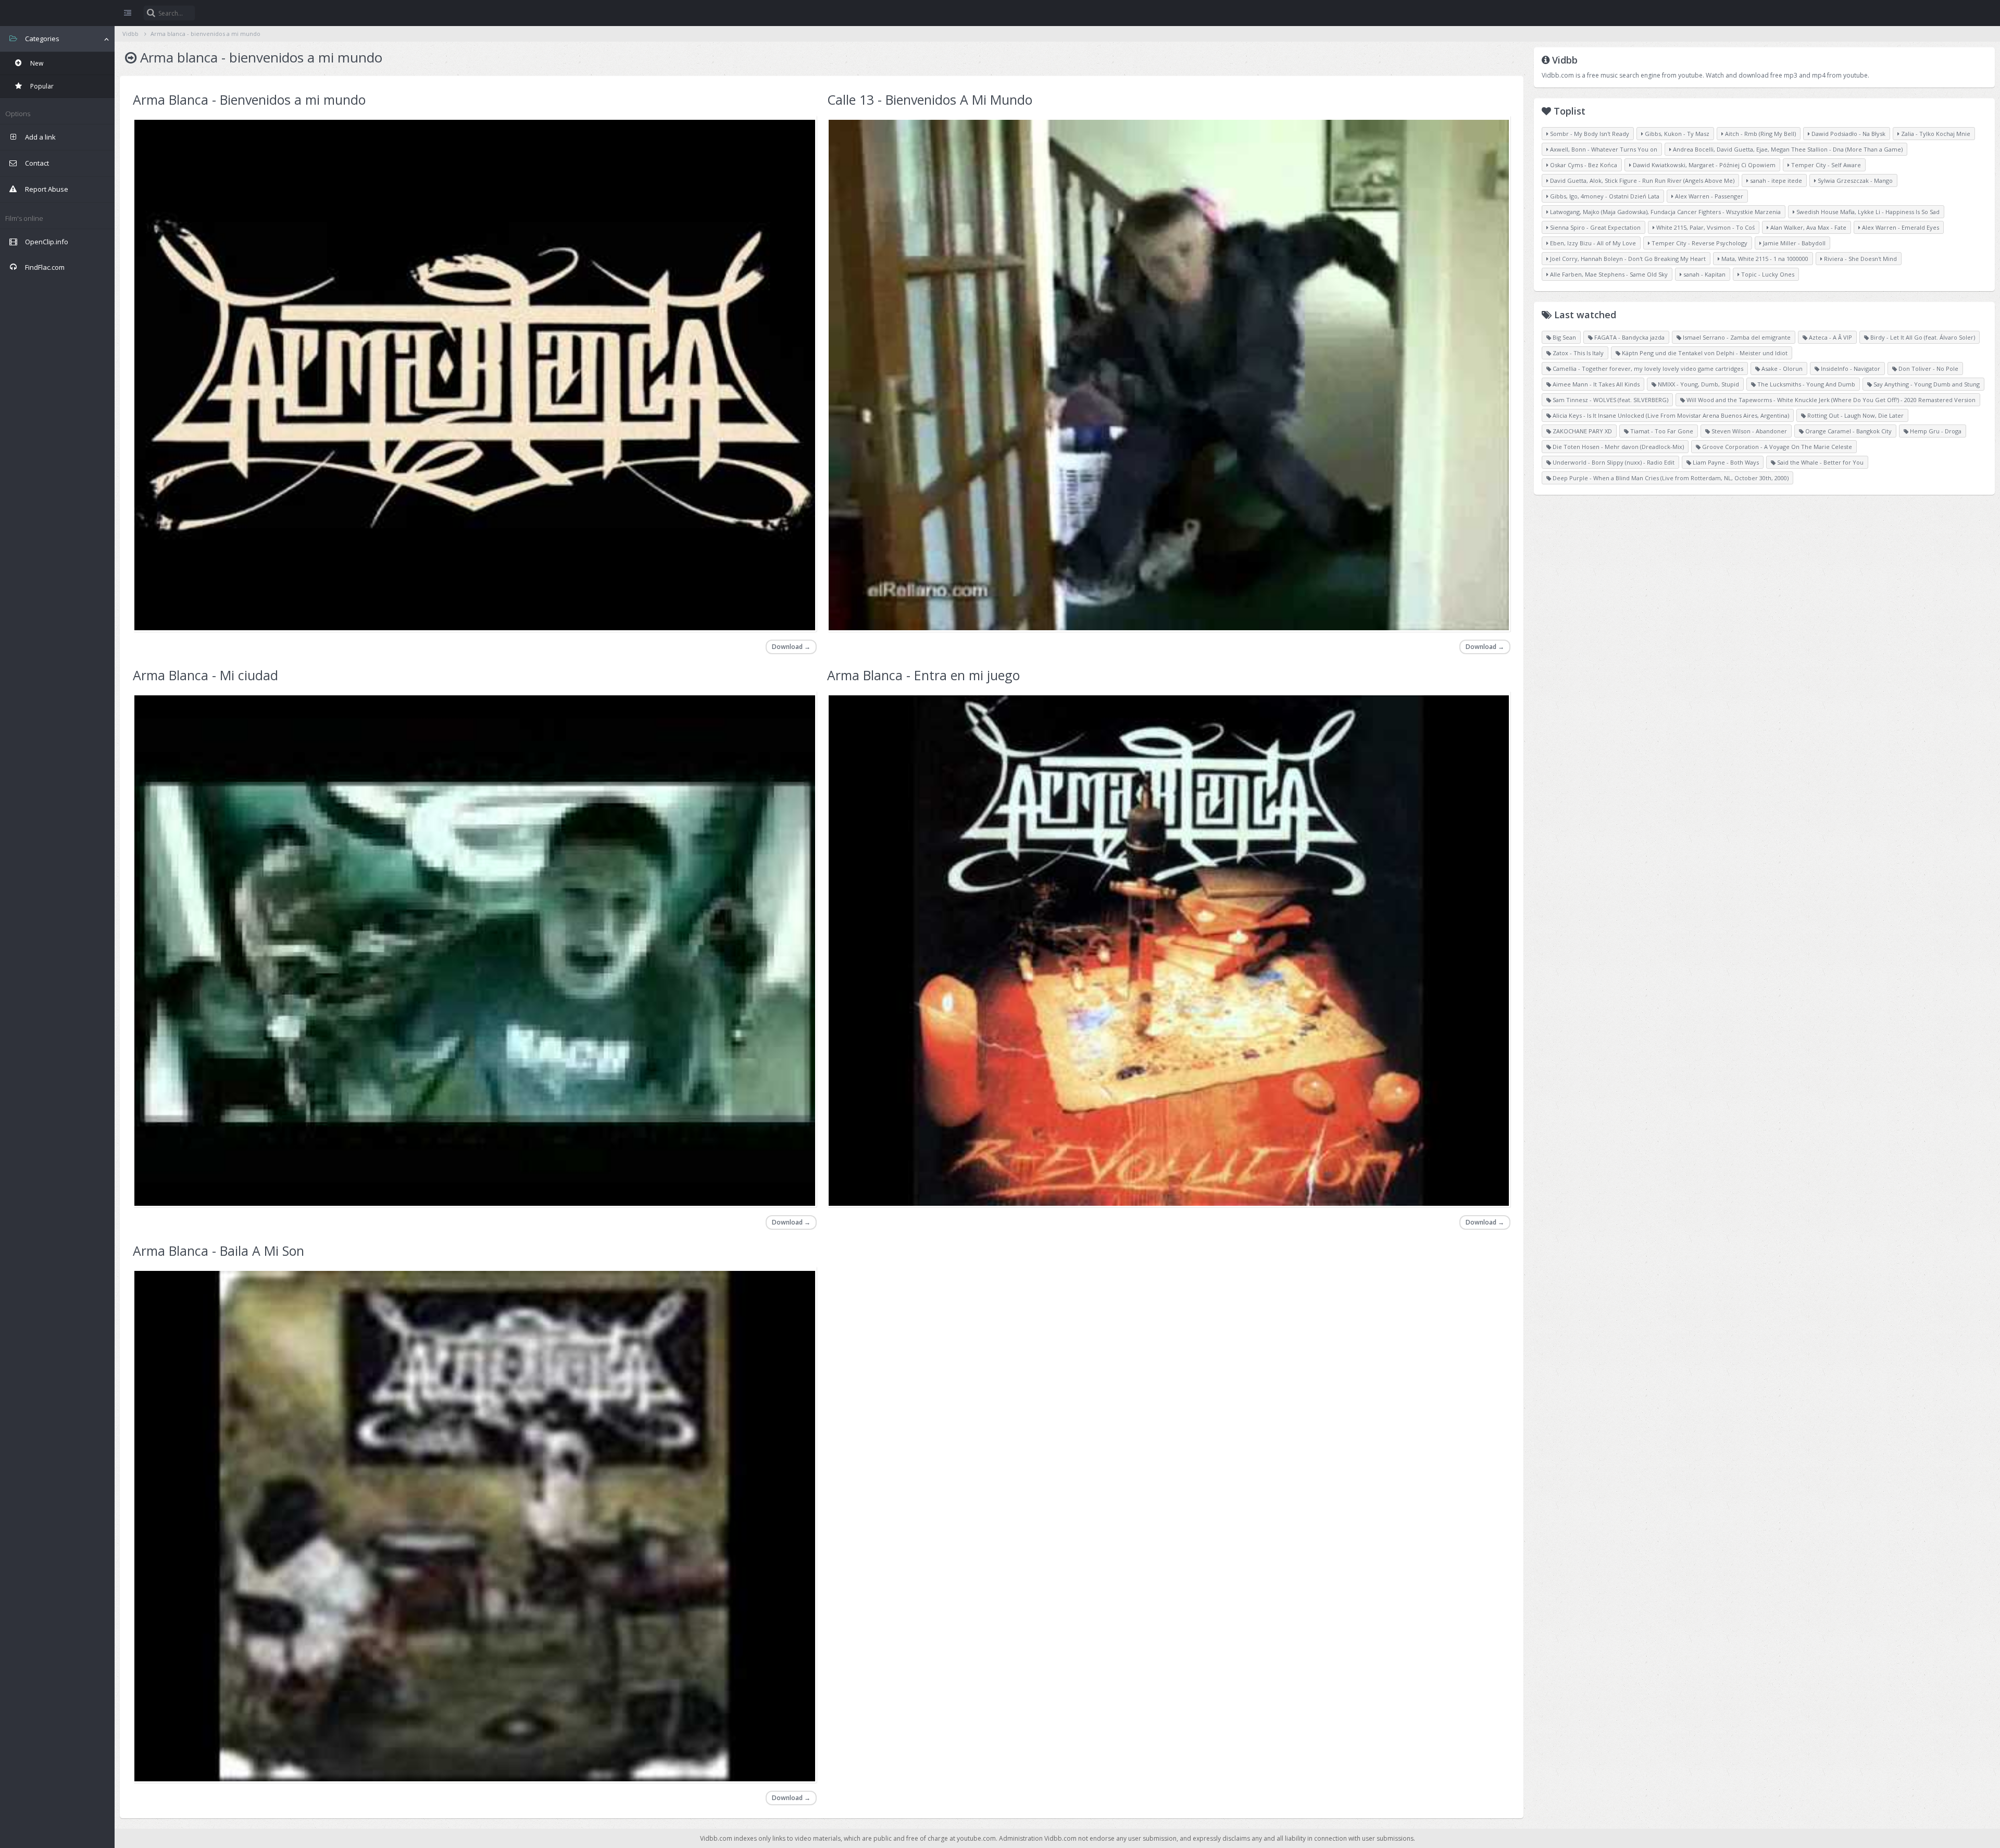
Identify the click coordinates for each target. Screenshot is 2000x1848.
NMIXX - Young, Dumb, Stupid (1698, 384)
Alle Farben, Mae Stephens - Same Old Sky (1608, 274)
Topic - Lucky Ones (1767, 274)
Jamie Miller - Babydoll (1793, 243)
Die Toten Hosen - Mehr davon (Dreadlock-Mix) (1617, 447)
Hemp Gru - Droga (1935, 431)
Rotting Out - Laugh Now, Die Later (1855, 415)
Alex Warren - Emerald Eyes (1900, 227)
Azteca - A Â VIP (1830, 337)
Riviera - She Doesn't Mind (1860, 259)
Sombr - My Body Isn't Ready (1589, 134)
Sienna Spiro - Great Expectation (1595, 227)
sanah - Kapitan (1704, 274)
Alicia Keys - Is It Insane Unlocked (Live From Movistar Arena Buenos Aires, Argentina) (1670, 415)
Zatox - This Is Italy (1577, 353)
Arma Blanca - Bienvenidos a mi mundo (249, 99)
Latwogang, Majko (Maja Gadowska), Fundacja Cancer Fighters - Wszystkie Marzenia (1665, 212)
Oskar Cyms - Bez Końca (1583, 165)
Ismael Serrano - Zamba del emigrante (1736, 337)
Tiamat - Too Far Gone (1661, 431)
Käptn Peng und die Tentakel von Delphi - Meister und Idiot (1704, 353)
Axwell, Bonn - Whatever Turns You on (1603, 149)
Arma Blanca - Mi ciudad (205, 675)
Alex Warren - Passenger (1708, 196)
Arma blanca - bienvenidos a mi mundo (205, 34)
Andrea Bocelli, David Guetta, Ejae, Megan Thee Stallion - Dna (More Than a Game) (1787, 149)
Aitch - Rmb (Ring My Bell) (1760, 134)
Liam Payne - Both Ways (1725, 462)
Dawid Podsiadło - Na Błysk (1848, 134)
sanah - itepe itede (1775, 180)
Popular (41, 86)
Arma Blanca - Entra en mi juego (923, 675)
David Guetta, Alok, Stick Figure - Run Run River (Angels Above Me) (1641, 180)
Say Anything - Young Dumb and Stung (1926, 384)
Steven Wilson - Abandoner (1748, 431)
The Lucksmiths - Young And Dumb (1805, 384)
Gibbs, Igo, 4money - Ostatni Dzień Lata (1604, 196)
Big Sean (1564, 337)
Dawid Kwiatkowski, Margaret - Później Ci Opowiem (1703, 165)
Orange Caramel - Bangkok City (1848, 431)
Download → (791, 647)
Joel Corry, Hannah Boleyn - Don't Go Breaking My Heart (1627, 259)
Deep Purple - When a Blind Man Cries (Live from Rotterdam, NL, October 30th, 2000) (1670, 478)
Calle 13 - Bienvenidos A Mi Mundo (930, 99)
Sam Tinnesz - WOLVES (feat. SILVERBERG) (1610, 400)
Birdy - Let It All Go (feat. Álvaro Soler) (1922, 337)
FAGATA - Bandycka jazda (1629, 337)
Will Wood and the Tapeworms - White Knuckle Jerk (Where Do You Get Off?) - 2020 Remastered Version (1830, 400)
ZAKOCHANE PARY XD (1582, 431)
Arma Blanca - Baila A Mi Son (218, 1251)
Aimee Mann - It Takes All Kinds (1595, 384)
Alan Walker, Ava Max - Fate (1808, 227)
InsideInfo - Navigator (1850, 369)
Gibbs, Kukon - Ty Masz (1676, 134)
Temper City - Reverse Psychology (1699, 243)
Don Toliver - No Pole (1928, 369)
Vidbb (57, 13)
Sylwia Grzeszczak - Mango (1854, 180)
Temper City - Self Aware (1825, 165)
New (36, 63)
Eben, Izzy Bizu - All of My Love (1592, 243)
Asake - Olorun (1781, 369)
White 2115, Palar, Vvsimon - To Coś (1705, 227)
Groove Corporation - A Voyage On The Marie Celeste (1776, 447)
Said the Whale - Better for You (1820, 462)
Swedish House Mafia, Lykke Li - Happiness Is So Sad (1867, 212)
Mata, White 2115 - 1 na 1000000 (1764, 259)
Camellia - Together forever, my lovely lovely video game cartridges (1647, 369)
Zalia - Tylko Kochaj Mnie (1935, 134)
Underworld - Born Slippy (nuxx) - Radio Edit (1613, 462)
